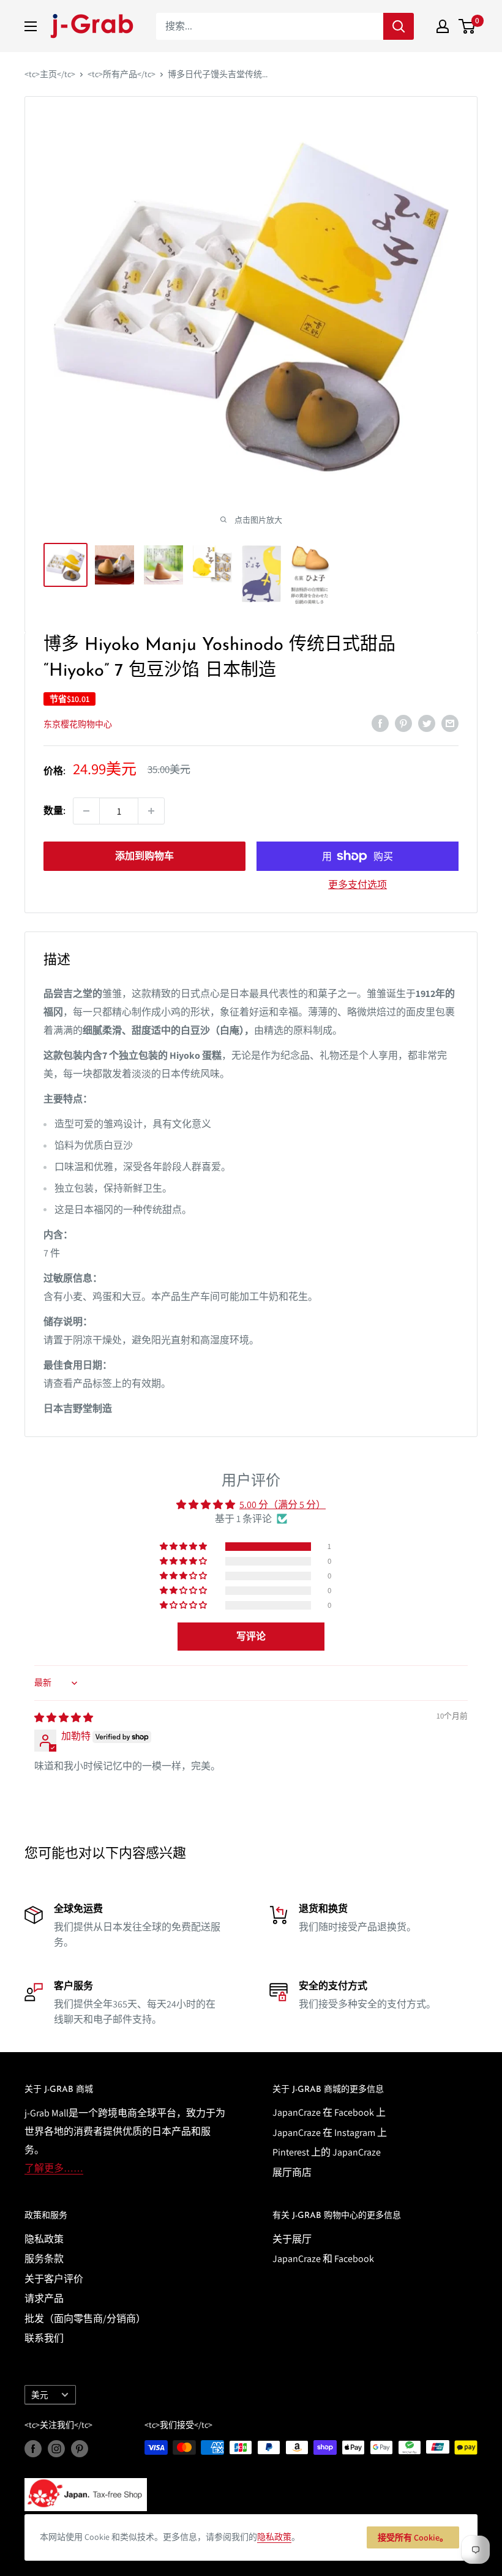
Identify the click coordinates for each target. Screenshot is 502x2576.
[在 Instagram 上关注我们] (56, 2449)
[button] (184, 1547)
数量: (54, 811)
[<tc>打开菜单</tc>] (31, 26)
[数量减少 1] (86, 811)
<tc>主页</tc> (50, 74)
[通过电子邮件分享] (450, 723)
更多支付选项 (358, 885)
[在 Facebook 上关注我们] (33, 2449)
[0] (467, 26)
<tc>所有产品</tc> (122, 74)
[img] (64, 1718)
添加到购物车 (144, 856)
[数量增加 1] (151, 811)
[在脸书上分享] (380, 723)
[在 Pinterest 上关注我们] (80, 2449)
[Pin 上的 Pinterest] (403, 723)
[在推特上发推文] (427, 723)
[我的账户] (443, 26)
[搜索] (399, 26)
